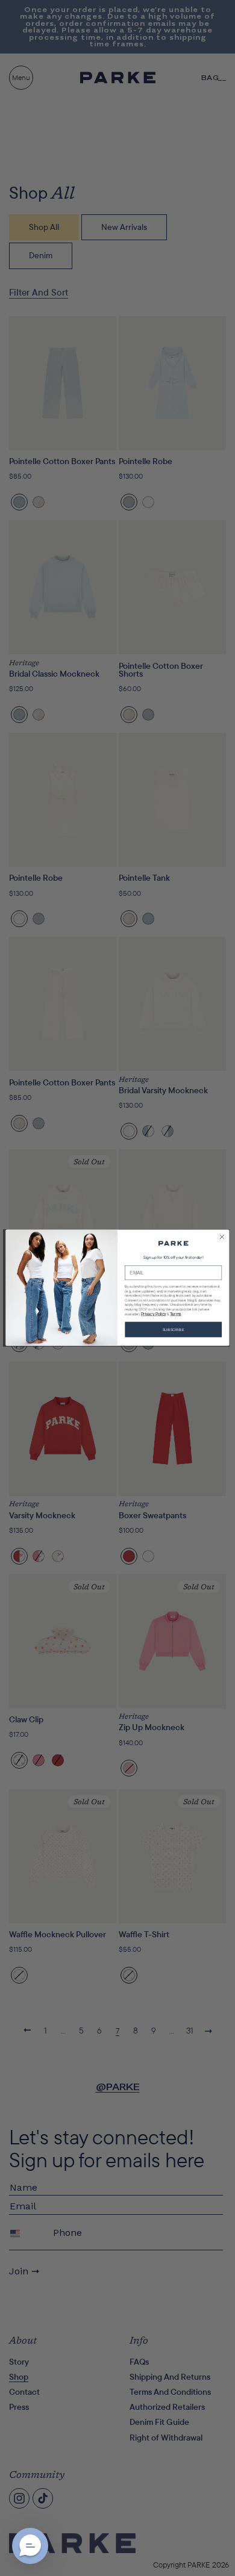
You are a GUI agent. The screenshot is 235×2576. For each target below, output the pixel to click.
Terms (176, 1314)
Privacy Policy (153, 1314)
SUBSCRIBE (174, 1330)
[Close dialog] (222, 1237)
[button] (30, 2546)
